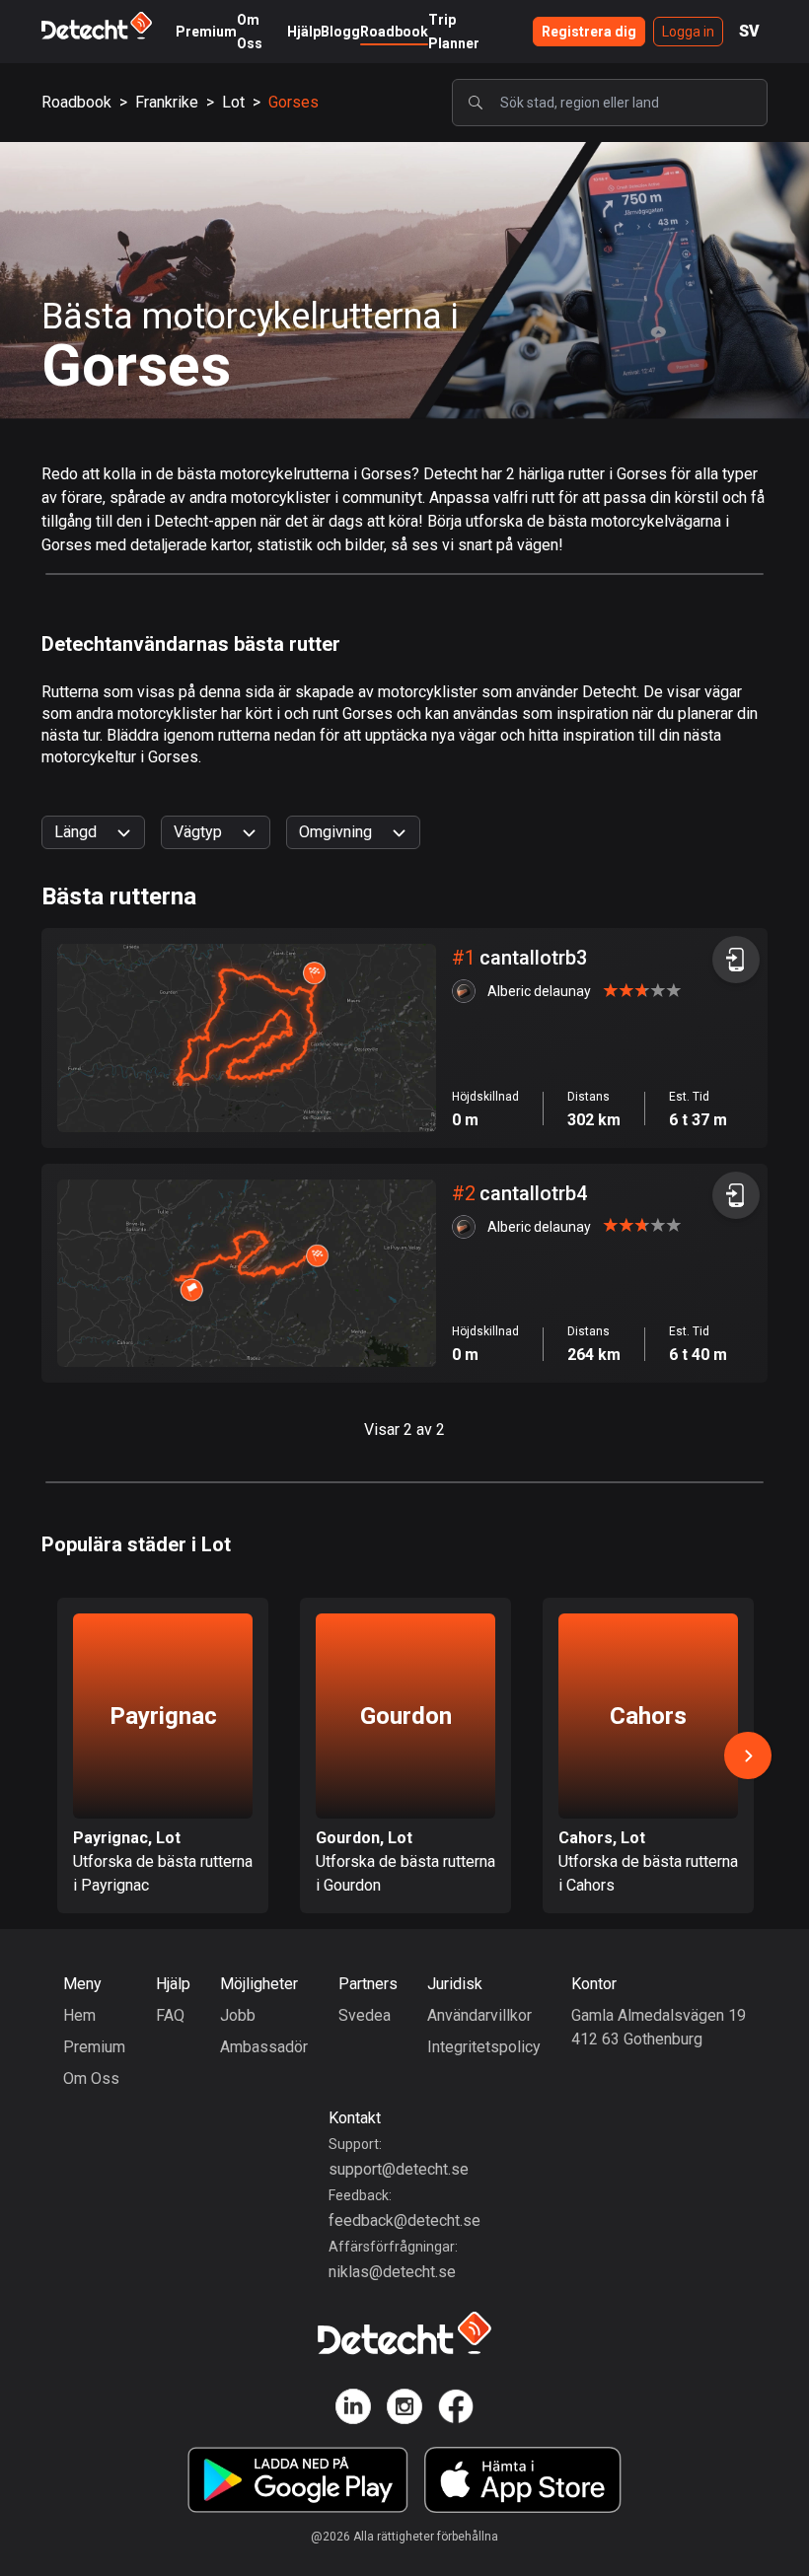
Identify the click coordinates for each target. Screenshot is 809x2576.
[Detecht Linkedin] (353, 2410)
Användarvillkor (479, 2015)
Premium (206, 32)
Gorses (294, 102)
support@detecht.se (399, 2169)
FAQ (170, 2015)
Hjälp (304, 32)
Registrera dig (589, 32)
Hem (79, 2015)
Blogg (340, 32)
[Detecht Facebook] (456, 2410)
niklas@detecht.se (392, 2272)
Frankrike (167, 102)
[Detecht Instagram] (404, 2410)
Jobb (238, 2015)
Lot (233, 102)
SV (749, 31)
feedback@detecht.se (404, 2220)
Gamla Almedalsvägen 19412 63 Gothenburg (659, 2027)
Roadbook (394, 32)
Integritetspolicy (484, 2047)
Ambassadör (264, 2047)
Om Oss (91, 2078)
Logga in (688, 32)
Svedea (365, 2015)
